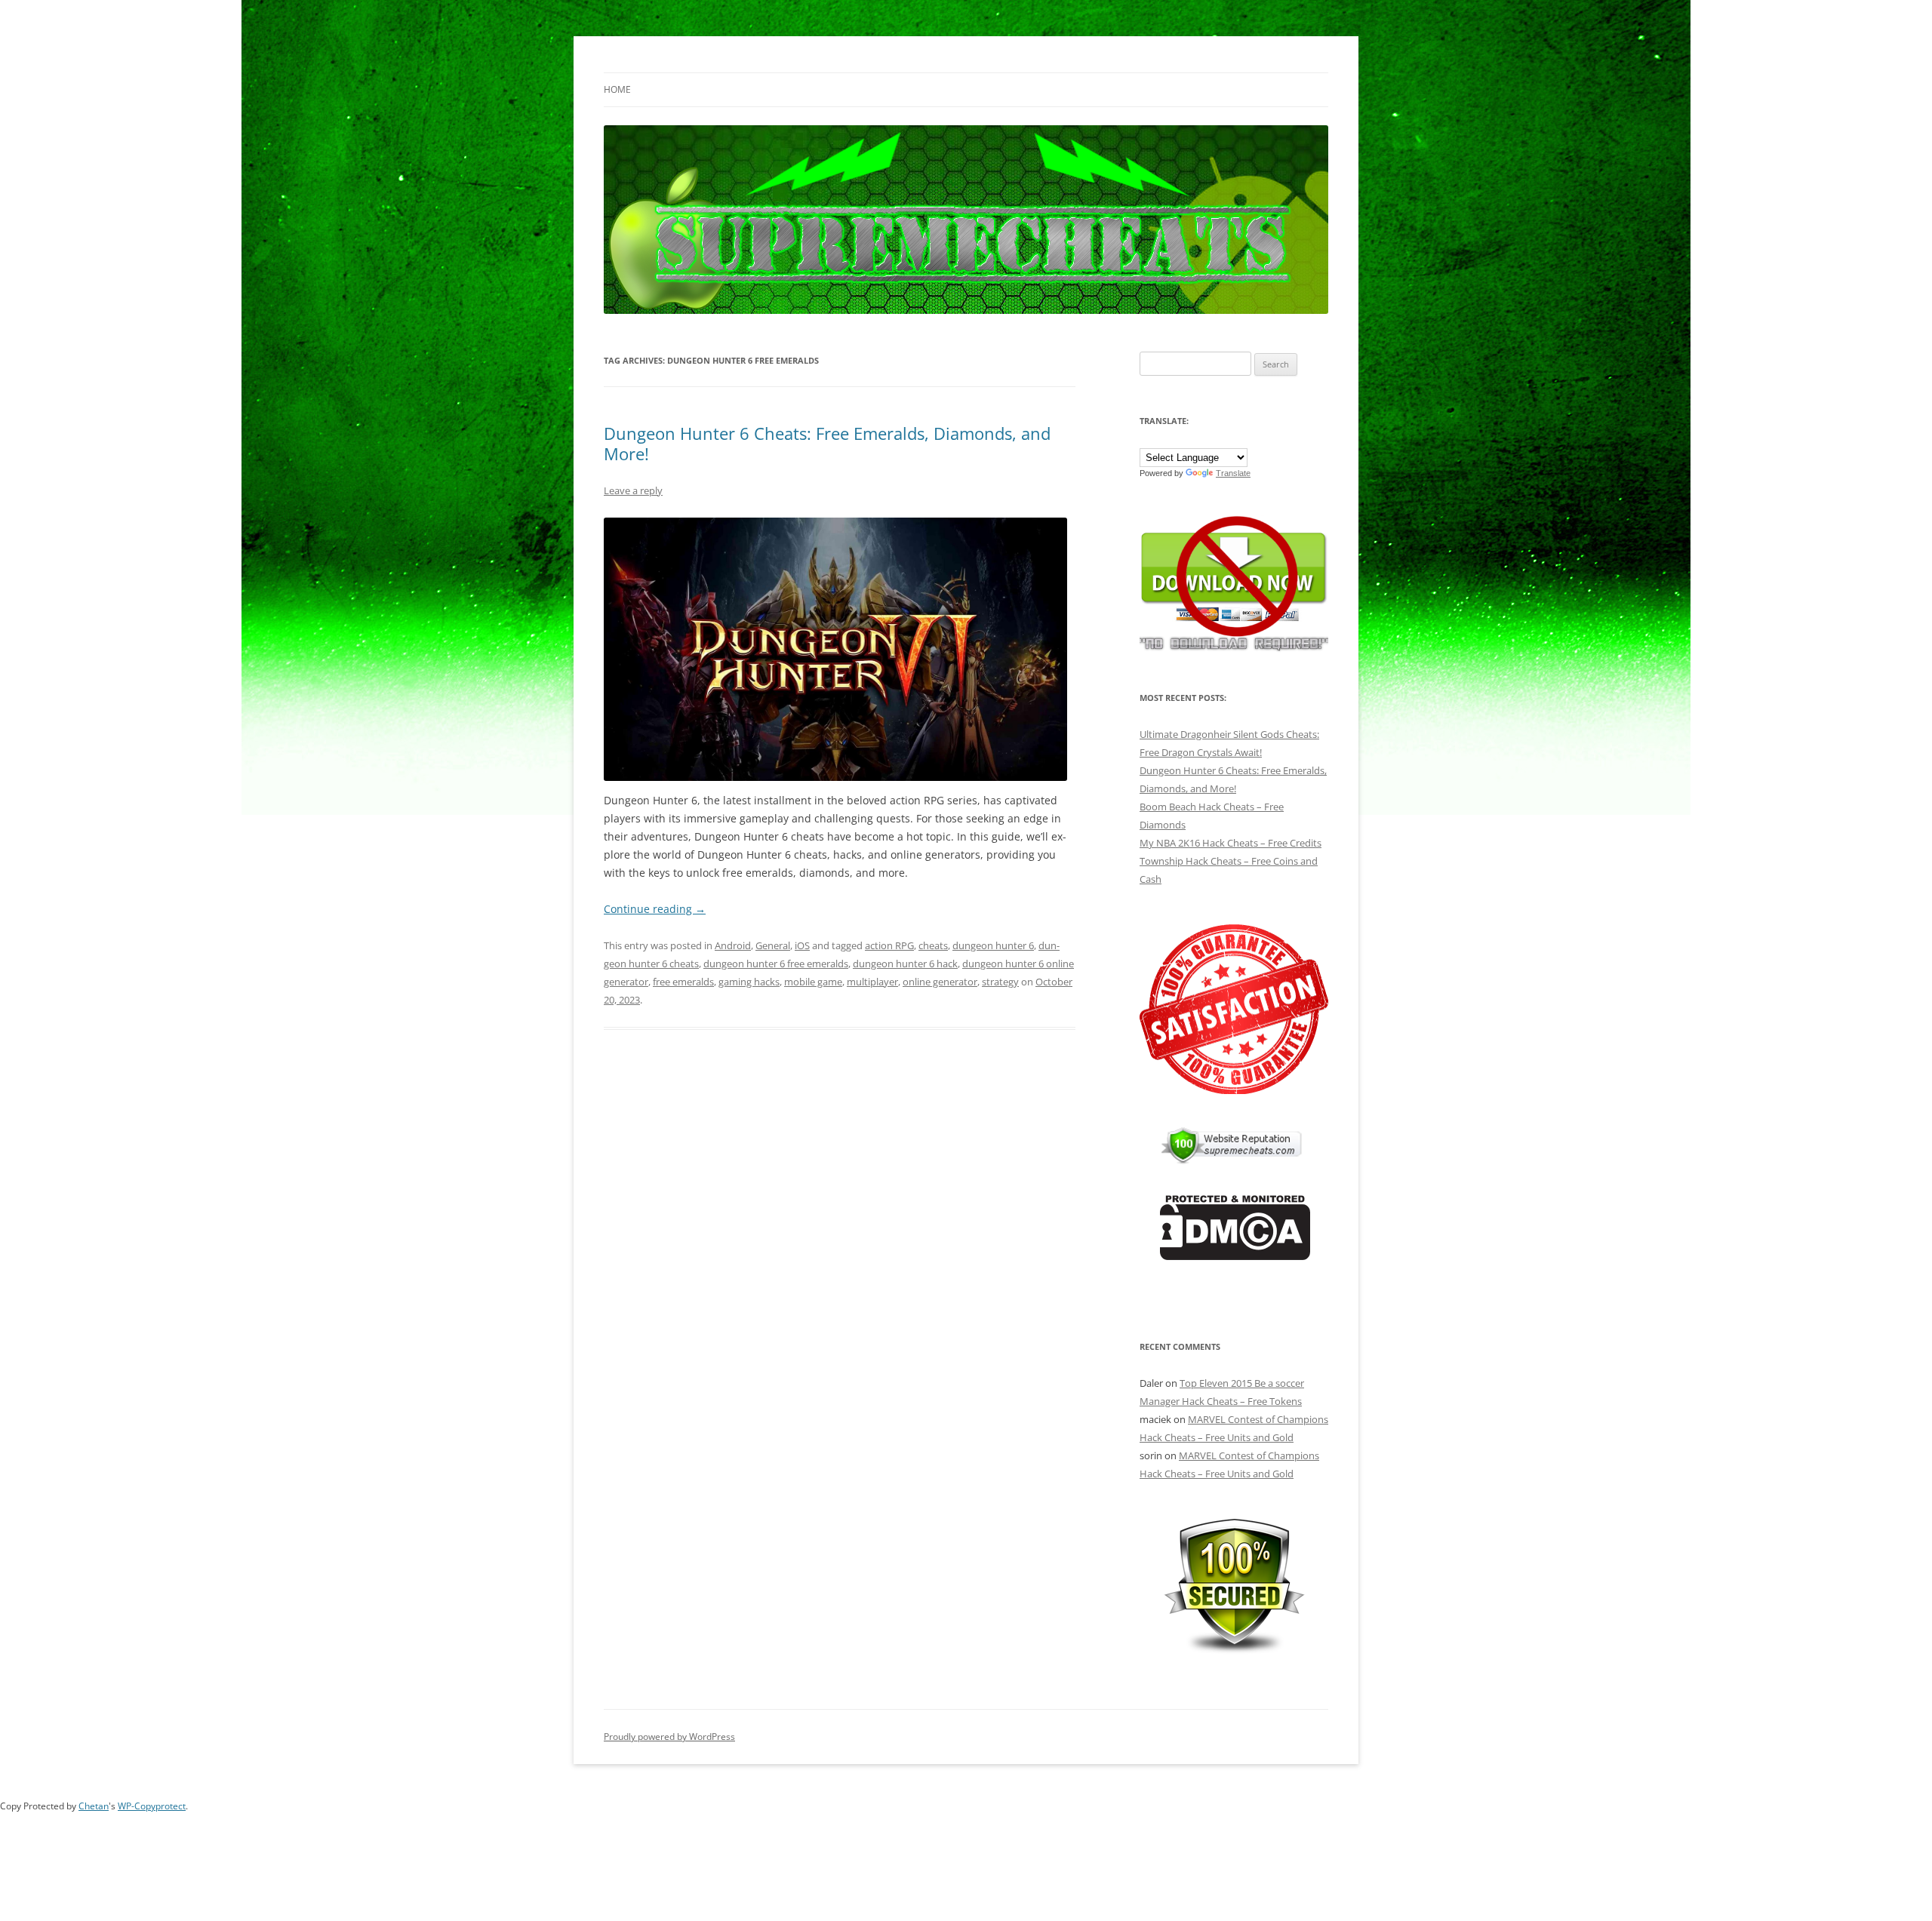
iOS (802, 945)
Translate (1233, 473)
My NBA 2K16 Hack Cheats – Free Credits (1231, 843)
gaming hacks (749, 982)
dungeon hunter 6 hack (905, 964)
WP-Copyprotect (152, 1806)
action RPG (889, 945)
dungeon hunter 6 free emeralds (776, 964)
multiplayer (872, 982)
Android (733, 945)
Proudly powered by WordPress (669, 1737)
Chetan (94, 1806)
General (773, 945)
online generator (940, 982)
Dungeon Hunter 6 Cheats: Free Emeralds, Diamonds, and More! (827, 443)
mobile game (813, 982)
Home (617, 89)
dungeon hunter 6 (993, 945)
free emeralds (683, 982)
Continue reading (655, 909)
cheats (933, 945)
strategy (1000, 982)
